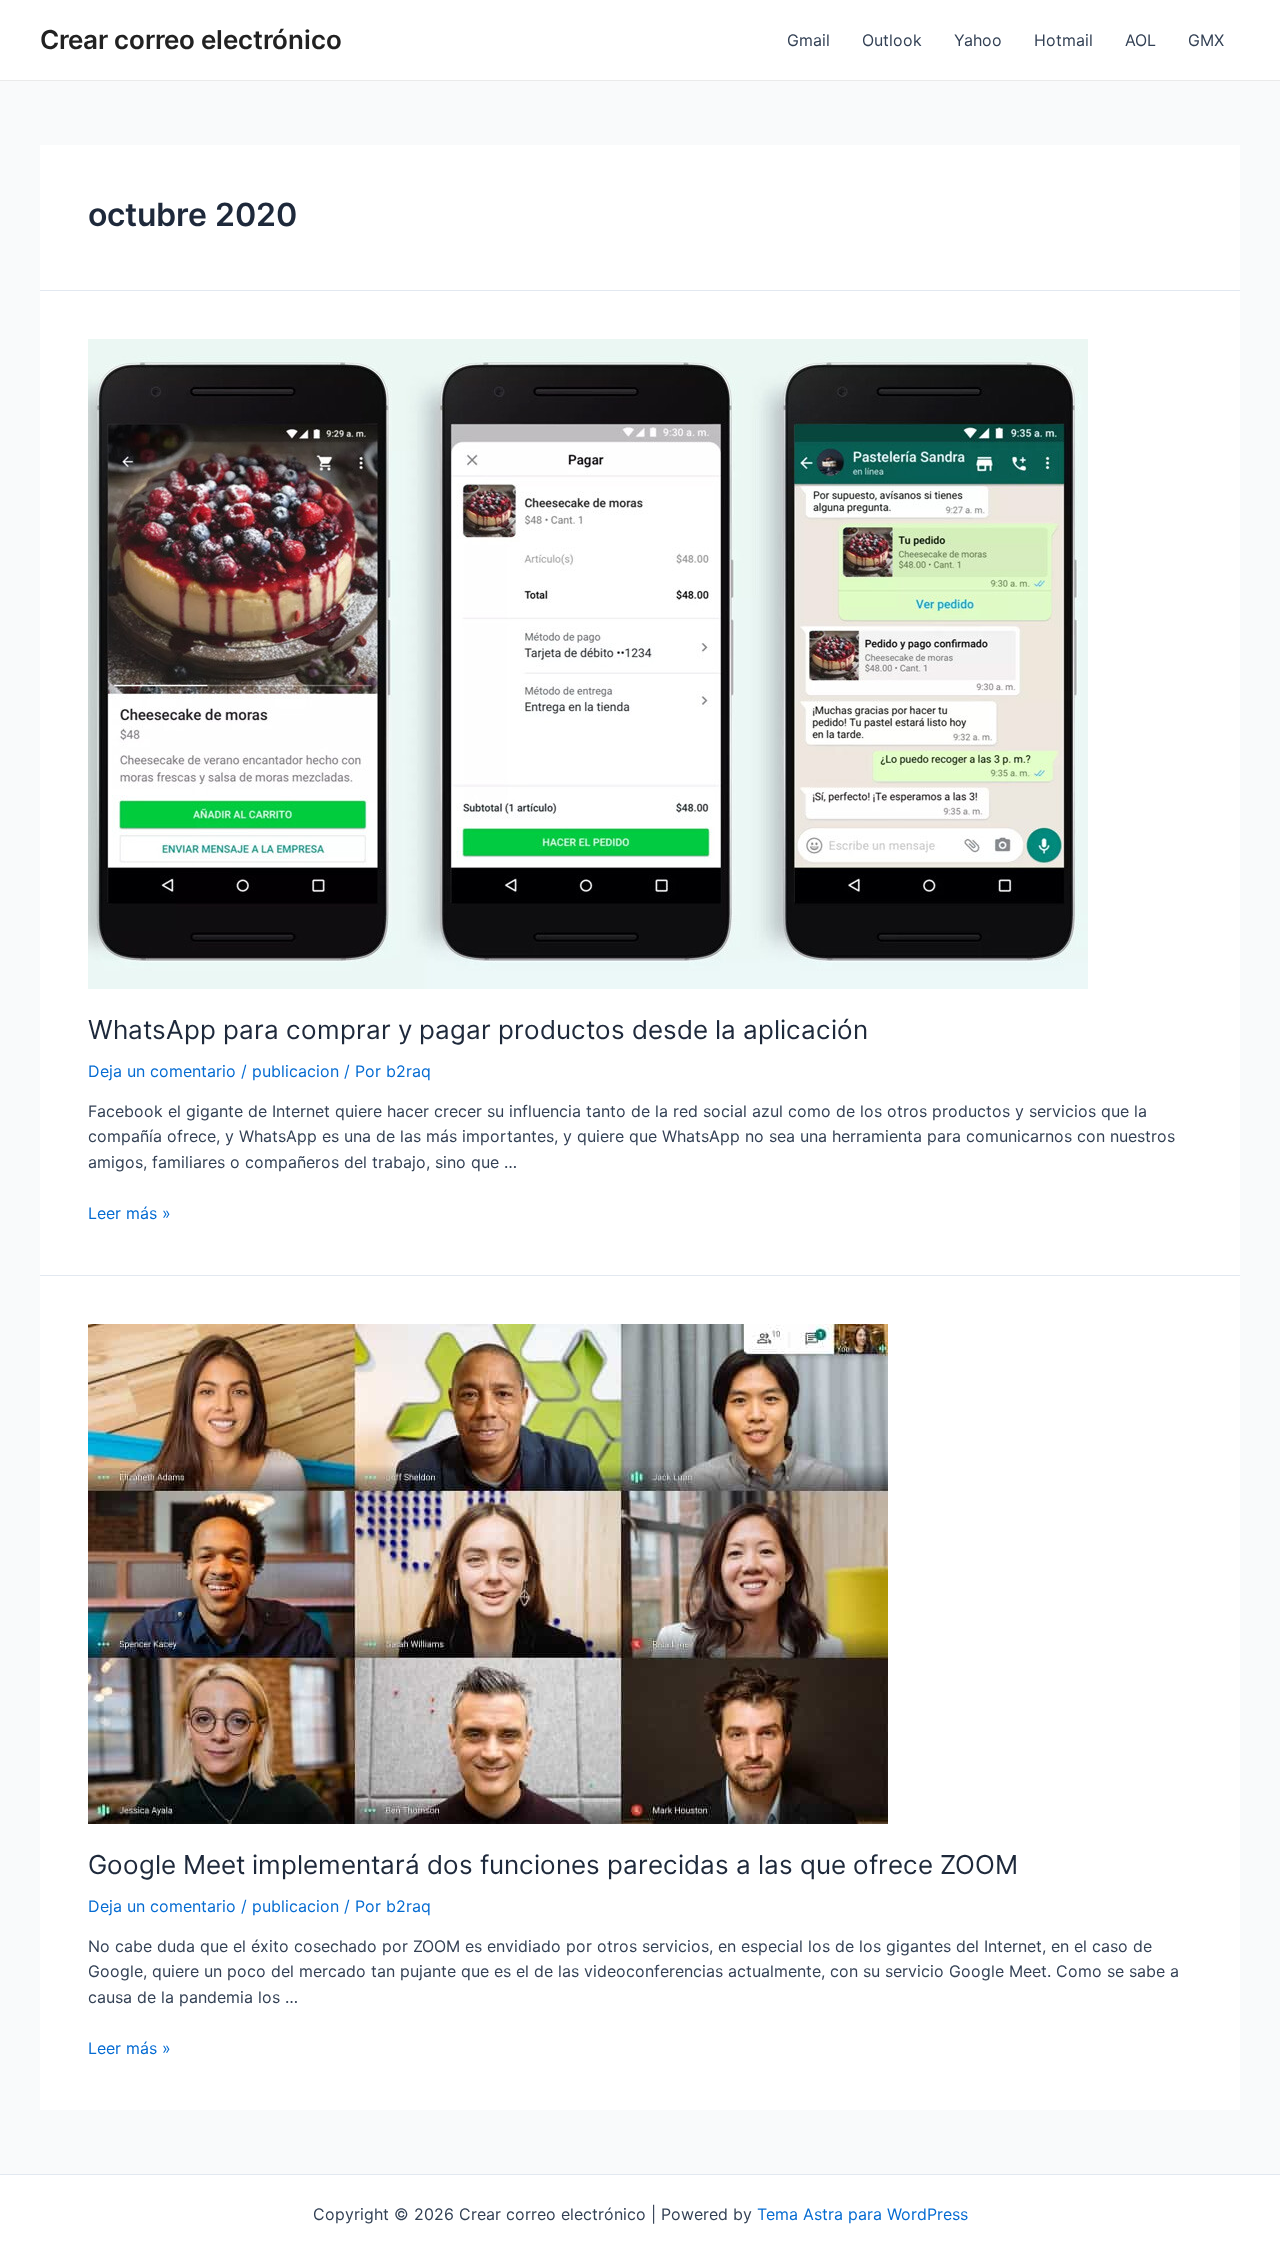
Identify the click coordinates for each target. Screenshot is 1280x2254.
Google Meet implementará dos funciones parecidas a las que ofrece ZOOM (553, 1864)
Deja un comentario (162, 1071)
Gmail (808, 40)
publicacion (295, 1071)
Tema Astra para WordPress (862, 2214)
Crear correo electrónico (191, 39)
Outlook (892, 40)
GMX (1206, 40)
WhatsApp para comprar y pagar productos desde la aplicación (478, 1029)
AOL (1140, 40)
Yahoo (978, 40)
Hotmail (1063, 40)
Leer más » (129, 1213)
